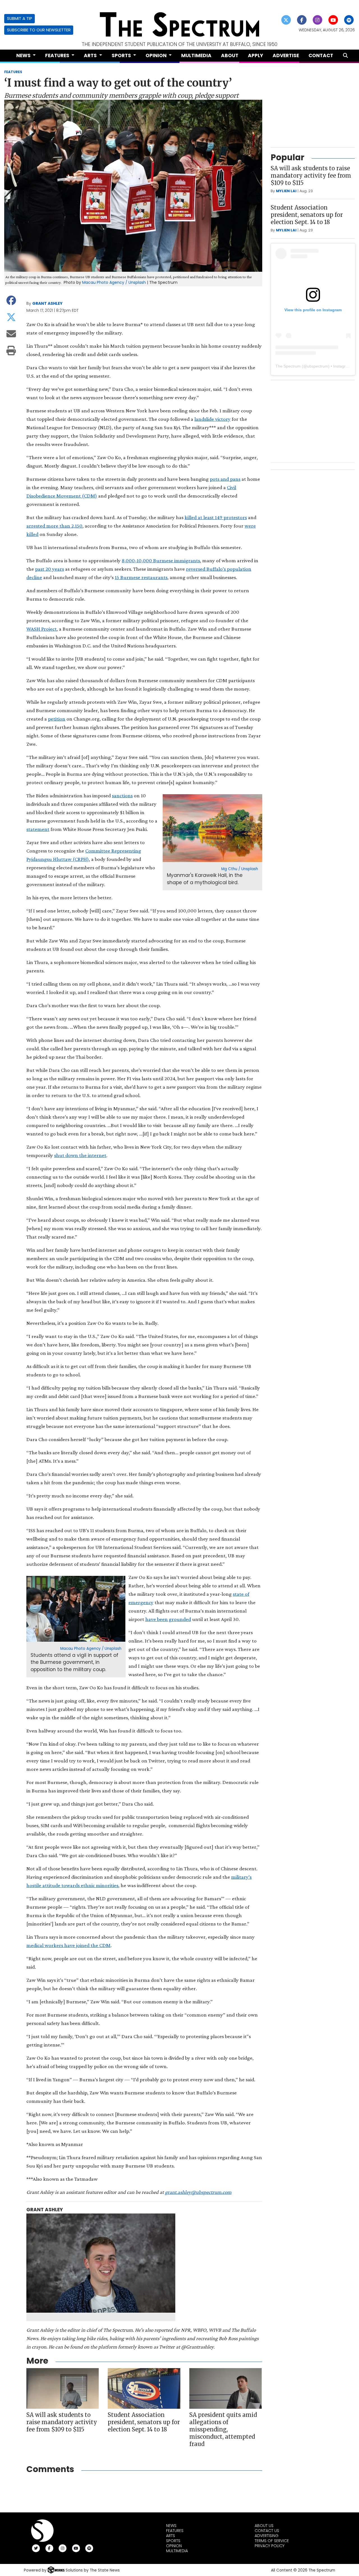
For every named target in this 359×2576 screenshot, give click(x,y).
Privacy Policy (270, 2546)
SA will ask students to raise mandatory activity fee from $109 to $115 (62, 2422)
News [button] (24, 55)
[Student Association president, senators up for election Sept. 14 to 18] (144, 2388)
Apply (256, 55)
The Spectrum (288, 366)
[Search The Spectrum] (345, 56)
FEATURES (13, 72)
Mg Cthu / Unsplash (240, 869)
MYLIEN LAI (286, 191)
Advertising (267, 2536)
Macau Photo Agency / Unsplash (114, 282)
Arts (171, 2536)
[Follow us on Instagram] (318, 20)
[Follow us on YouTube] (333, 20)
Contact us (267, 2531)
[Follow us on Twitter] (286, 20)
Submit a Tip (20, 18)
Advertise (286, 55)
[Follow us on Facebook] (302, 20)
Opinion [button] (157, 55)
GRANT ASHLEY (47, 303)
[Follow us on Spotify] (349, 20)
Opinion (174, 2546)
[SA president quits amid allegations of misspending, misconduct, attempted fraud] (225, 2388)
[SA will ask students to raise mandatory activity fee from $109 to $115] (63, 2388)
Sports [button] (122, 55)
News (171, 2526)
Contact (321, 55)
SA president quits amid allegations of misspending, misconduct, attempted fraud (223, 2429)
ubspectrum (318, 366)
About (230, 55)
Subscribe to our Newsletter (39, 30)
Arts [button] (91, 55)
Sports (173, 2541)
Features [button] (58, 55)
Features (175, 2531)
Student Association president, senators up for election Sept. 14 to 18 (144, 2422)
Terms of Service (272, 2541)
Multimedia (196, 55)
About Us (264, 2526)
